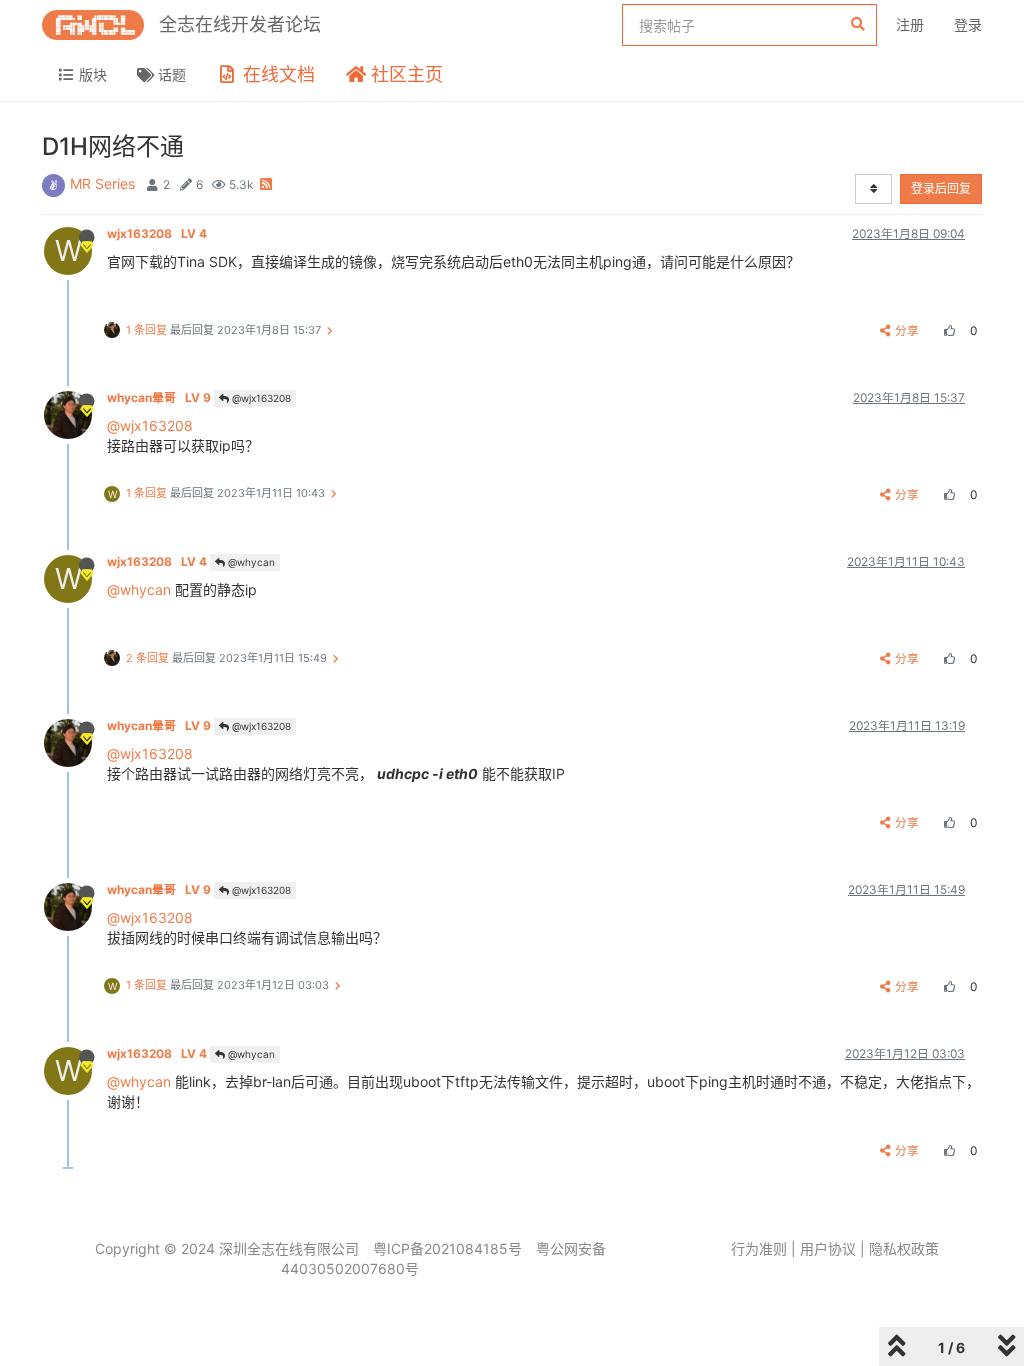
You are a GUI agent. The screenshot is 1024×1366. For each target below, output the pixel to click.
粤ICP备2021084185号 (447, 1248)
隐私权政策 (904, 1248)
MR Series (102, 183)
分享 (907, 330)
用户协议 (828, 1248)
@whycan (250, 562)
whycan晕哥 (159, 397)
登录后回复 (941, 188)
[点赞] (947, 330)
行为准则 (759, 1248)
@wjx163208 (260, 398)
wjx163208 (157, 233)
